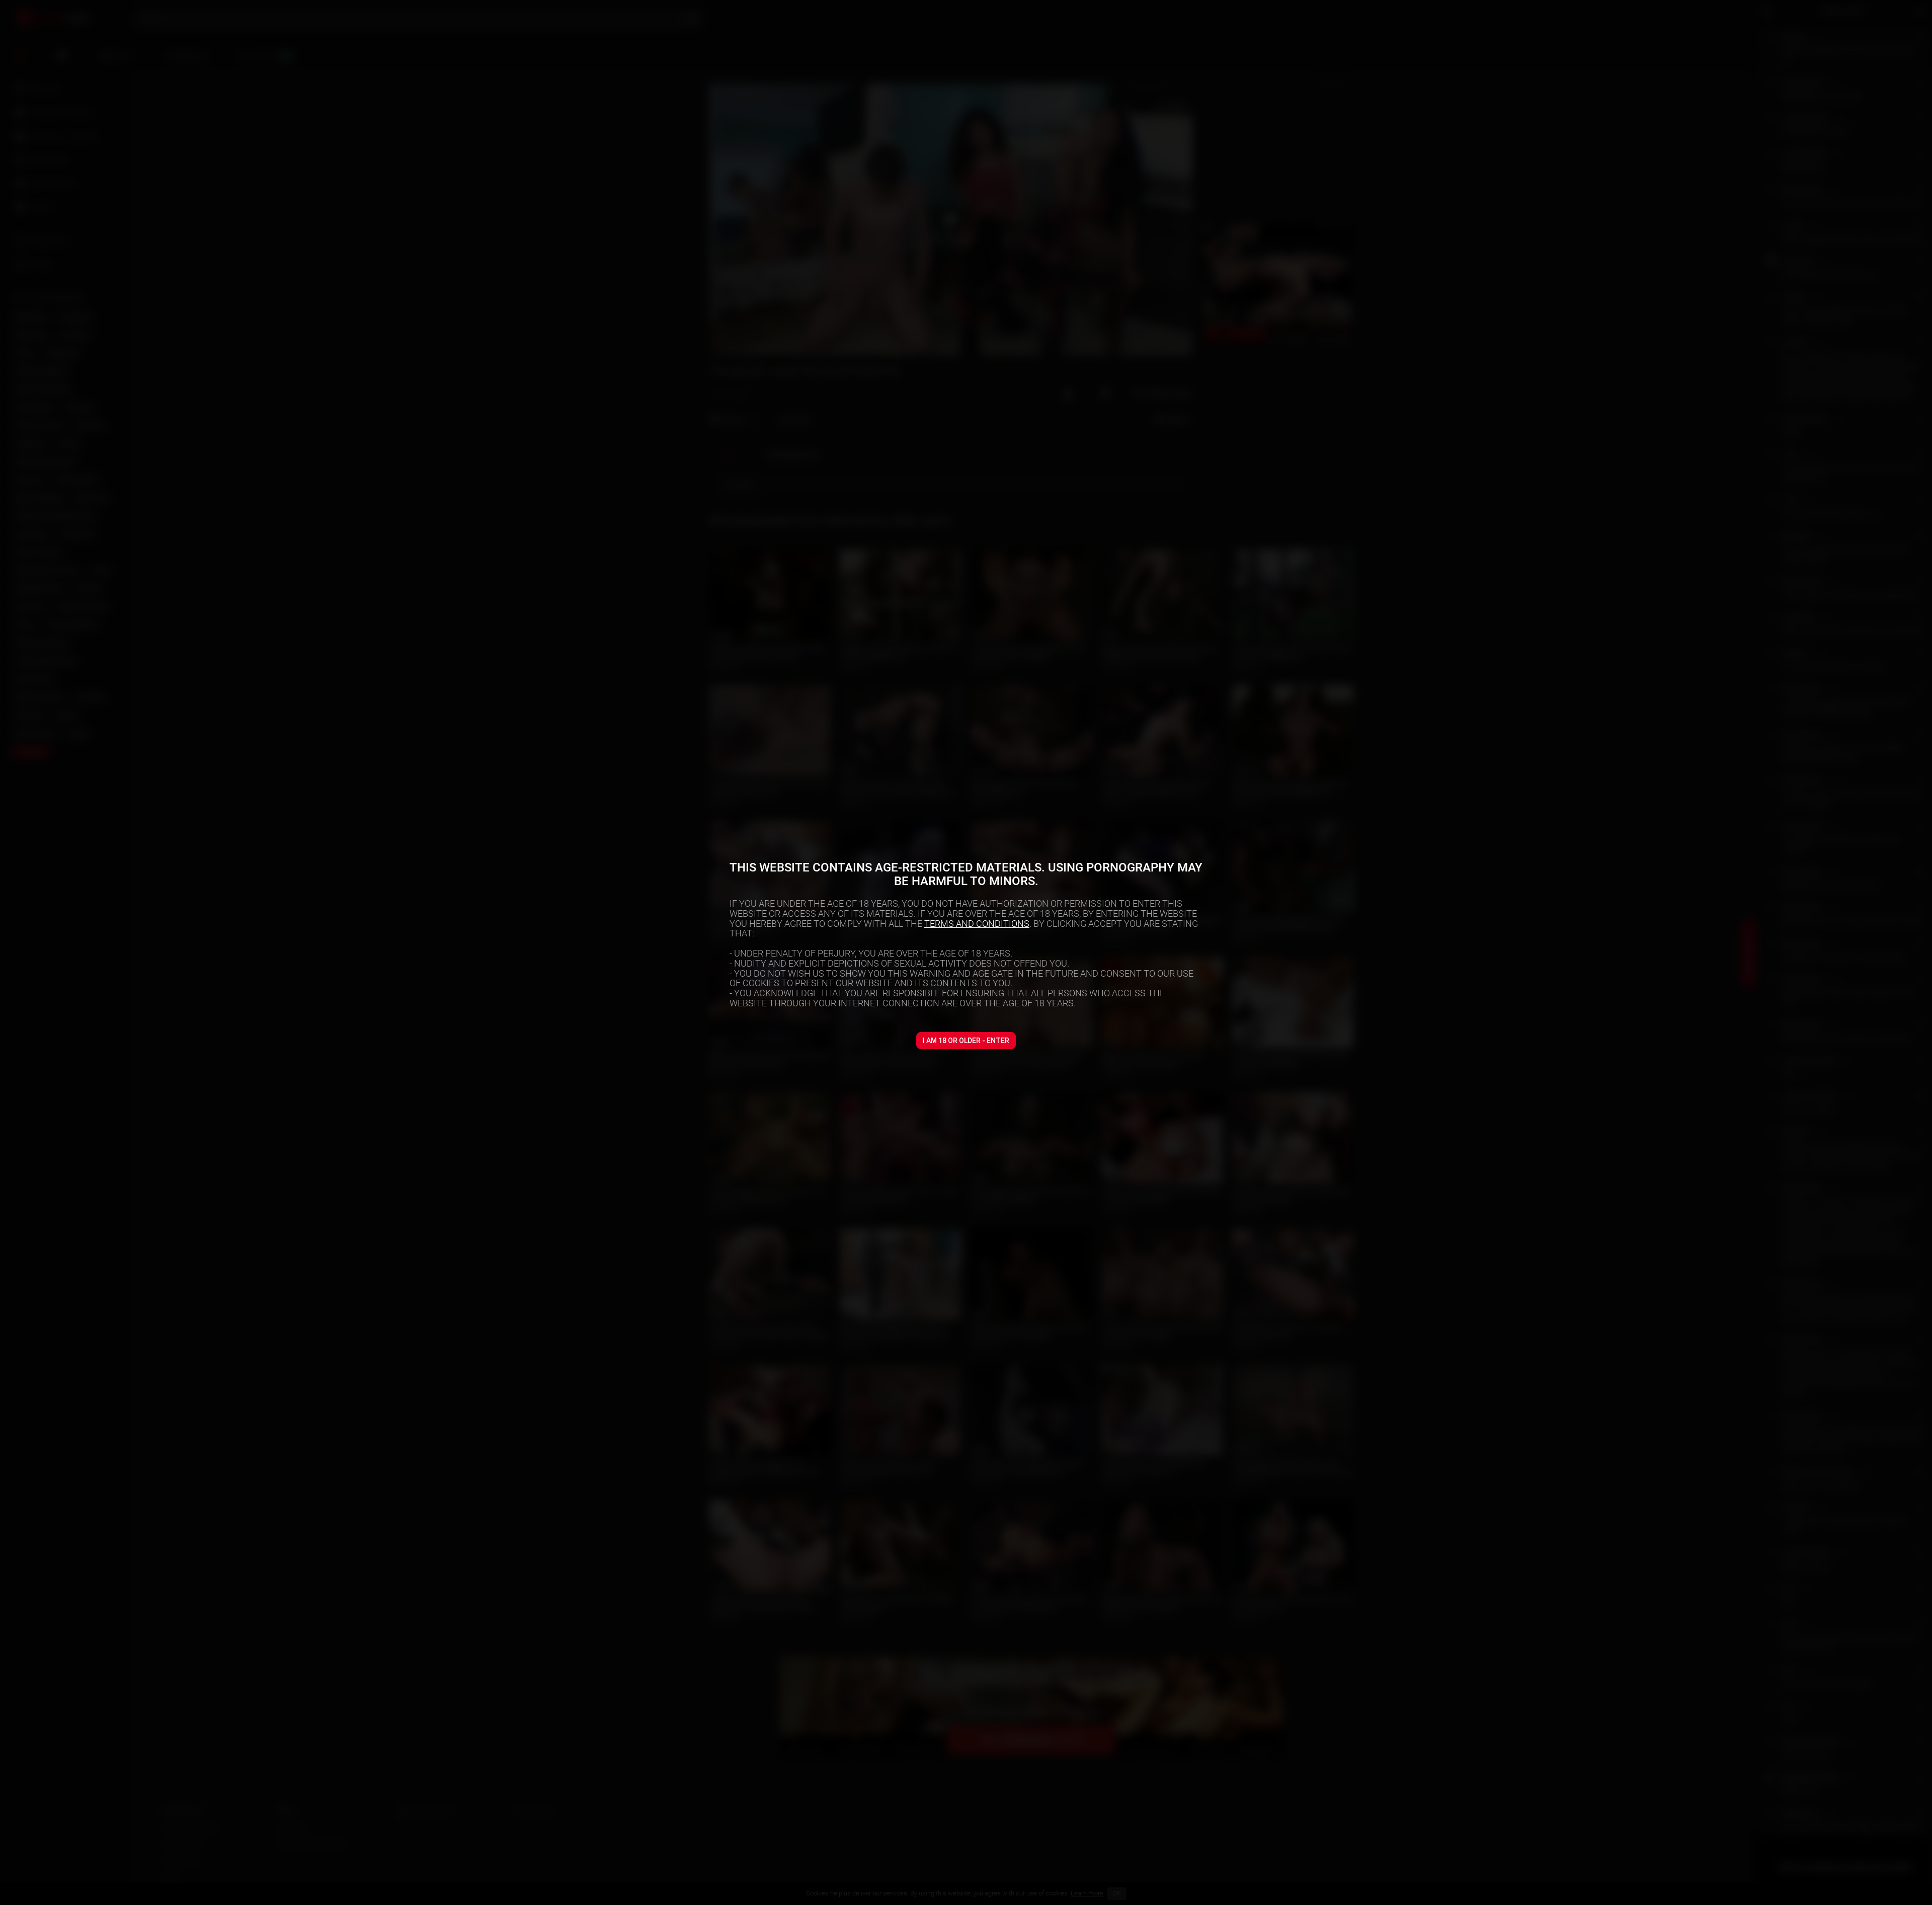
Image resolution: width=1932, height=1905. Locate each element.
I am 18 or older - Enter (966, 1041)
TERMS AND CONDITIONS (977, 924)
